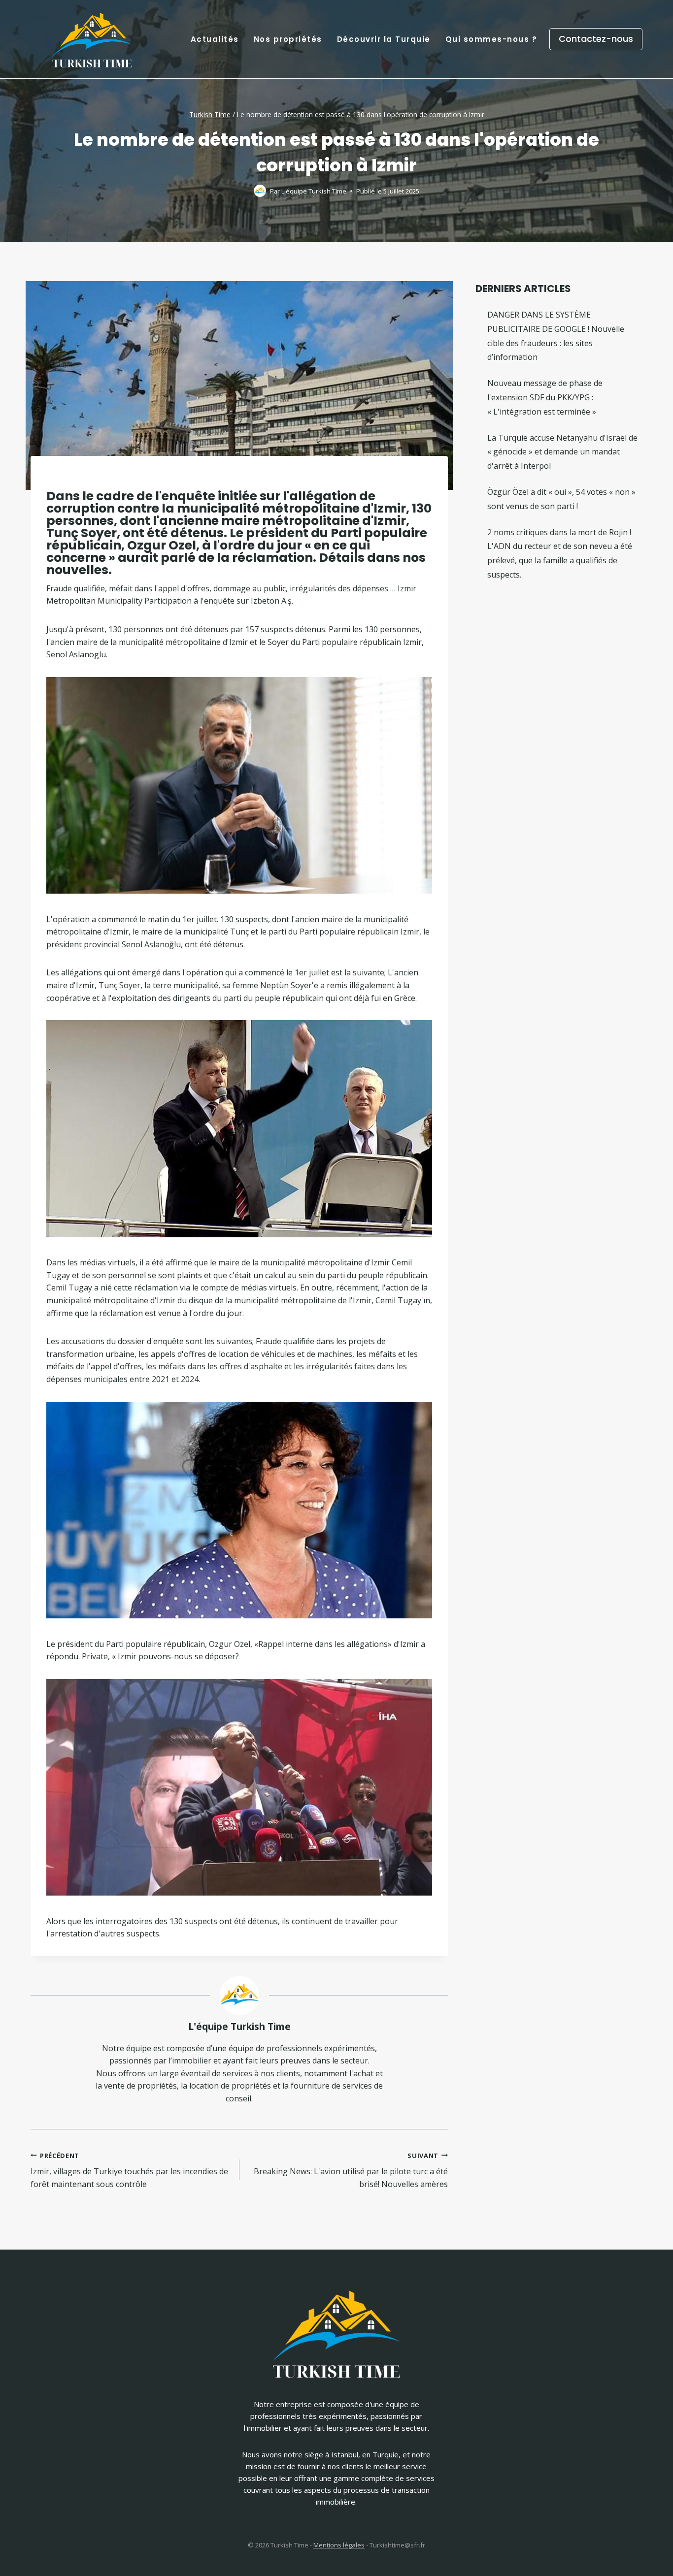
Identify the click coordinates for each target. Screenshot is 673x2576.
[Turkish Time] (92, 37)
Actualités (215, 39)
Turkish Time (210, 114)
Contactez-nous (596, 39)
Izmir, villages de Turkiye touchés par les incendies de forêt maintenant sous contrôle (129, 2170)
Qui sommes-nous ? (491, 39)
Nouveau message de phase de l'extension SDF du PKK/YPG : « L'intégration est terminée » (545, 397)
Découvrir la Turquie (384, 39)
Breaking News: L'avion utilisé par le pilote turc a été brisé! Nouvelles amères (351, 2170)
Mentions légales (339, 2545)
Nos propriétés (288, 39)
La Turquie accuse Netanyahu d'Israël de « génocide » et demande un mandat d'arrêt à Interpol (562, 452)
